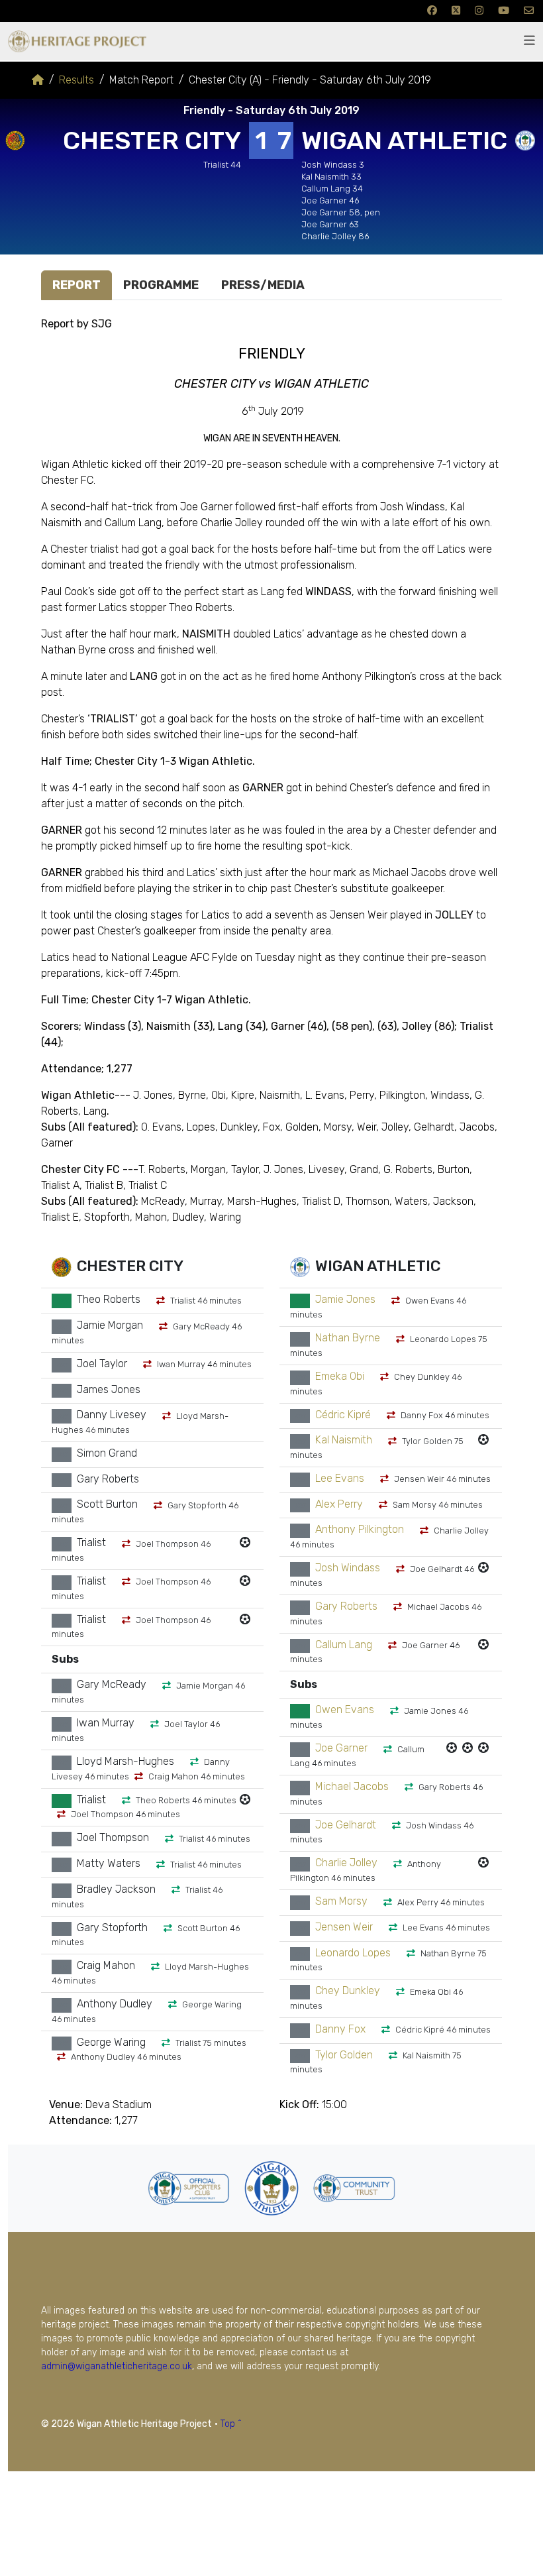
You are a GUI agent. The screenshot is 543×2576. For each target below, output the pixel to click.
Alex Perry (339, 1504)
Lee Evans (340, 1478)
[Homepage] (38, 80)
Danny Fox (340, 2029)
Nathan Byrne (348, 1338)
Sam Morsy (341, 1902)
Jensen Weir (344, 1927)
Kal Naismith (344, 1440)
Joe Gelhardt (346, 1825)
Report (76, 285)
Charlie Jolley (346, 1863)
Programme (161, 285)
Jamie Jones (345, 1300)
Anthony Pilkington (360, 1530)
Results (76, 80)
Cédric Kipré (343, 1415)
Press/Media (263, 285)
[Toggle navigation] (529, 41)
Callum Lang (344, 1645)
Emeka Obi (340, 1376)
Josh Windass (348, 1568)
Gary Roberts (346, 1606)
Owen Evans (345, 1710)
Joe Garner (341, 1749)
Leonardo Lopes (353, 1953)
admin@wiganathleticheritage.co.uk (117, 2366)
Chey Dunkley (348, 1991)
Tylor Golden (344, 2055)
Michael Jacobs (352, 1786)
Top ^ (231, 2424)
